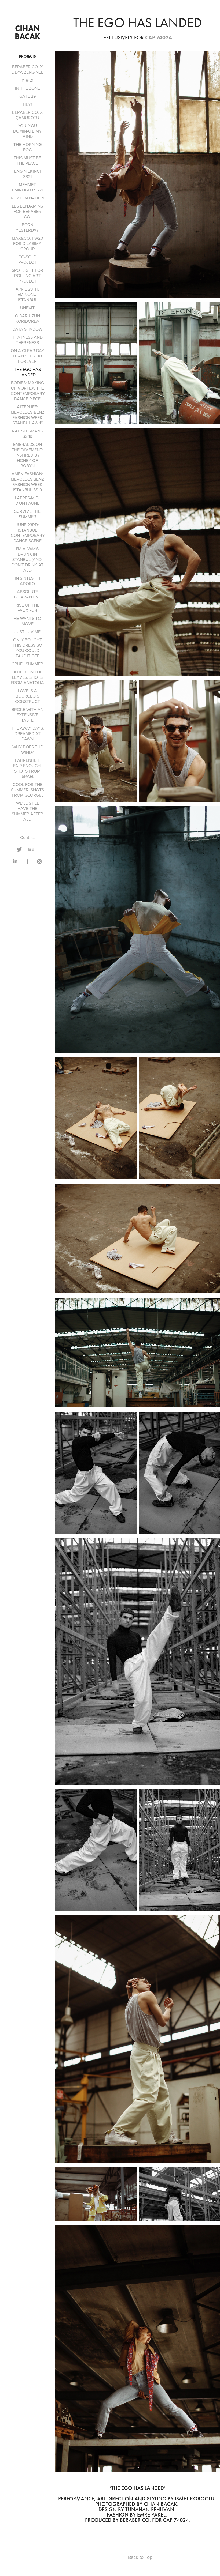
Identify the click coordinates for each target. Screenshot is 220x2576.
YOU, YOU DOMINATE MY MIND (27, 131)
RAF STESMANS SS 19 (27, 434)
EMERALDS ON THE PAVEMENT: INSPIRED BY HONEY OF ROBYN (27, 455)
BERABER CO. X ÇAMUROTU (27, 115)
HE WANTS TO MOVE (27, 621)
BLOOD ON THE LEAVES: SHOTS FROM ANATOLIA (27, 677)
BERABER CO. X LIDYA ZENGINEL (27, 69)
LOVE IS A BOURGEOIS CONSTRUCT (27, 696)
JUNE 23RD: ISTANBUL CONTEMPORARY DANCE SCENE (28, 533)
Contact (27, 837)
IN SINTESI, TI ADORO (27, 581)
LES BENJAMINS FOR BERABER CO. (27, 211)
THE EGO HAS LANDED (27, 372)
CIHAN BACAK (28, 32)
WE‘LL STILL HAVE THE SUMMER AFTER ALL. (27, 811)
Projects (27, 56)
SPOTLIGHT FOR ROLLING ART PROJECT (27, 276)
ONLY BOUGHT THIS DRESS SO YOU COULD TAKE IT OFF (27, 648)
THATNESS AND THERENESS (27, 340)
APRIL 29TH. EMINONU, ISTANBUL (27, 294)
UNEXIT (27, 308)
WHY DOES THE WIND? (27, 750)
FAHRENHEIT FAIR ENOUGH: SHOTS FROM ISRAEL (27, 768)
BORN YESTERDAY (27, 227)
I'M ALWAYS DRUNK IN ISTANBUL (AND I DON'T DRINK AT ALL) (27, 559)
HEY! (27, 104)
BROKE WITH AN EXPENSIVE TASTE (27, 715)
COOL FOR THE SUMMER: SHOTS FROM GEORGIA (27, 790)
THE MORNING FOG (27, 147)
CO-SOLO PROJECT (27, 259)
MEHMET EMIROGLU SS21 (27, 187)
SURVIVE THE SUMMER (27, 514)
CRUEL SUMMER (27, 664)
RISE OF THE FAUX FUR (27, 608)
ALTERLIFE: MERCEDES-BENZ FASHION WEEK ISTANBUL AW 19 (27, 415)
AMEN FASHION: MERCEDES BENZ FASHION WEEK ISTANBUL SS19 (27, 482)
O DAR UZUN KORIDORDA (27, 318)
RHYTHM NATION (27, 198)
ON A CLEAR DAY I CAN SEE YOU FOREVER (27, 356)
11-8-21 (27, 80)
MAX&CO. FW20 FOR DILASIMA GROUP (27, 243)
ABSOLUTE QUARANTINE (27, 594)
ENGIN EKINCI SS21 (27, 174)
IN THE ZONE (27, 88)
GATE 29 (27, 96)
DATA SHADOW (27, 329)
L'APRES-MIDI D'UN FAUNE (27, 500)
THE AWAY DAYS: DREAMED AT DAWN (27, 733)
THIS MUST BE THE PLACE (27, 160)
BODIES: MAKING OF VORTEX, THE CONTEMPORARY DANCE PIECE (28, 391)
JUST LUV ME (27, 632)
